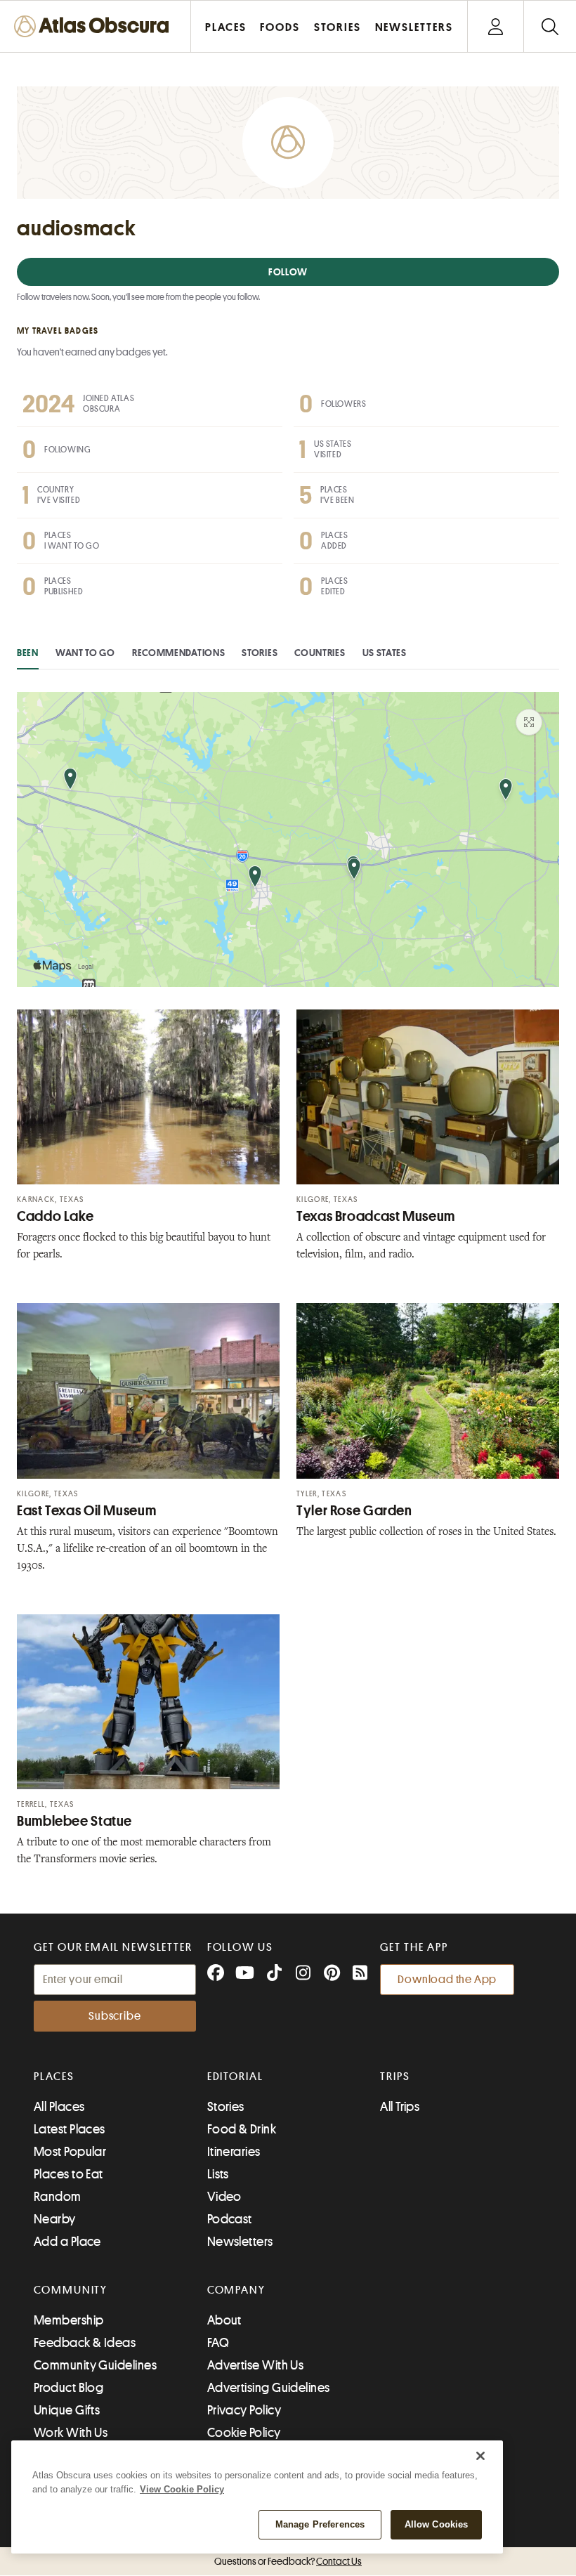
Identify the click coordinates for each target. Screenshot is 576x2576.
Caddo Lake (55, 1216)
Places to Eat (68, 2174)
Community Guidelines (95, 2365)
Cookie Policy (244, 2433)
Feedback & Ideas (85, 2343)
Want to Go (85, 653)
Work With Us (71, 2433)
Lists (218, 2174)
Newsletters (240, 2242)
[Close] (480, 2456)
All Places (59, 2107)
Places (54, 2077)
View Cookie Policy (182, 2489)
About (224, 2320)
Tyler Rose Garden (354, 1511)
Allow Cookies (437, 2524)
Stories (260, 653)
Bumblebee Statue (74, 1821)
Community (71, 2290)
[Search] (550, 26)
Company (236, 2290)
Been (28, 653)
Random (58, 2197)
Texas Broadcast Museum (376, 1216)
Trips (395, 2077)
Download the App (447, 1980)
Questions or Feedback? (288, 2561)
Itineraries (234, 2152)
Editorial (235, 2077)
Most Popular (70, 2152)
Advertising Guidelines (269, 2388)
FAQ (218, 2343)
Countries (320, 653)
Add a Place (67, 2242)
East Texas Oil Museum (86, 1511)
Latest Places (70, 2129)
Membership (69, 2320)
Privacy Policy (244, 2410)
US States (385, 653)
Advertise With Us (256, 2365)
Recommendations (179, 653)
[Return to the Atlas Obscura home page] (96, 26)
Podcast (230, 2219)
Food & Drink (242, 2129)
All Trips (400, 2107)
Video (224, 2197)
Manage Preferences (320, 2524)
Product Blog (68, 2388)
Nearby (55, 2219)
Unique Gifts (67, 2410)
